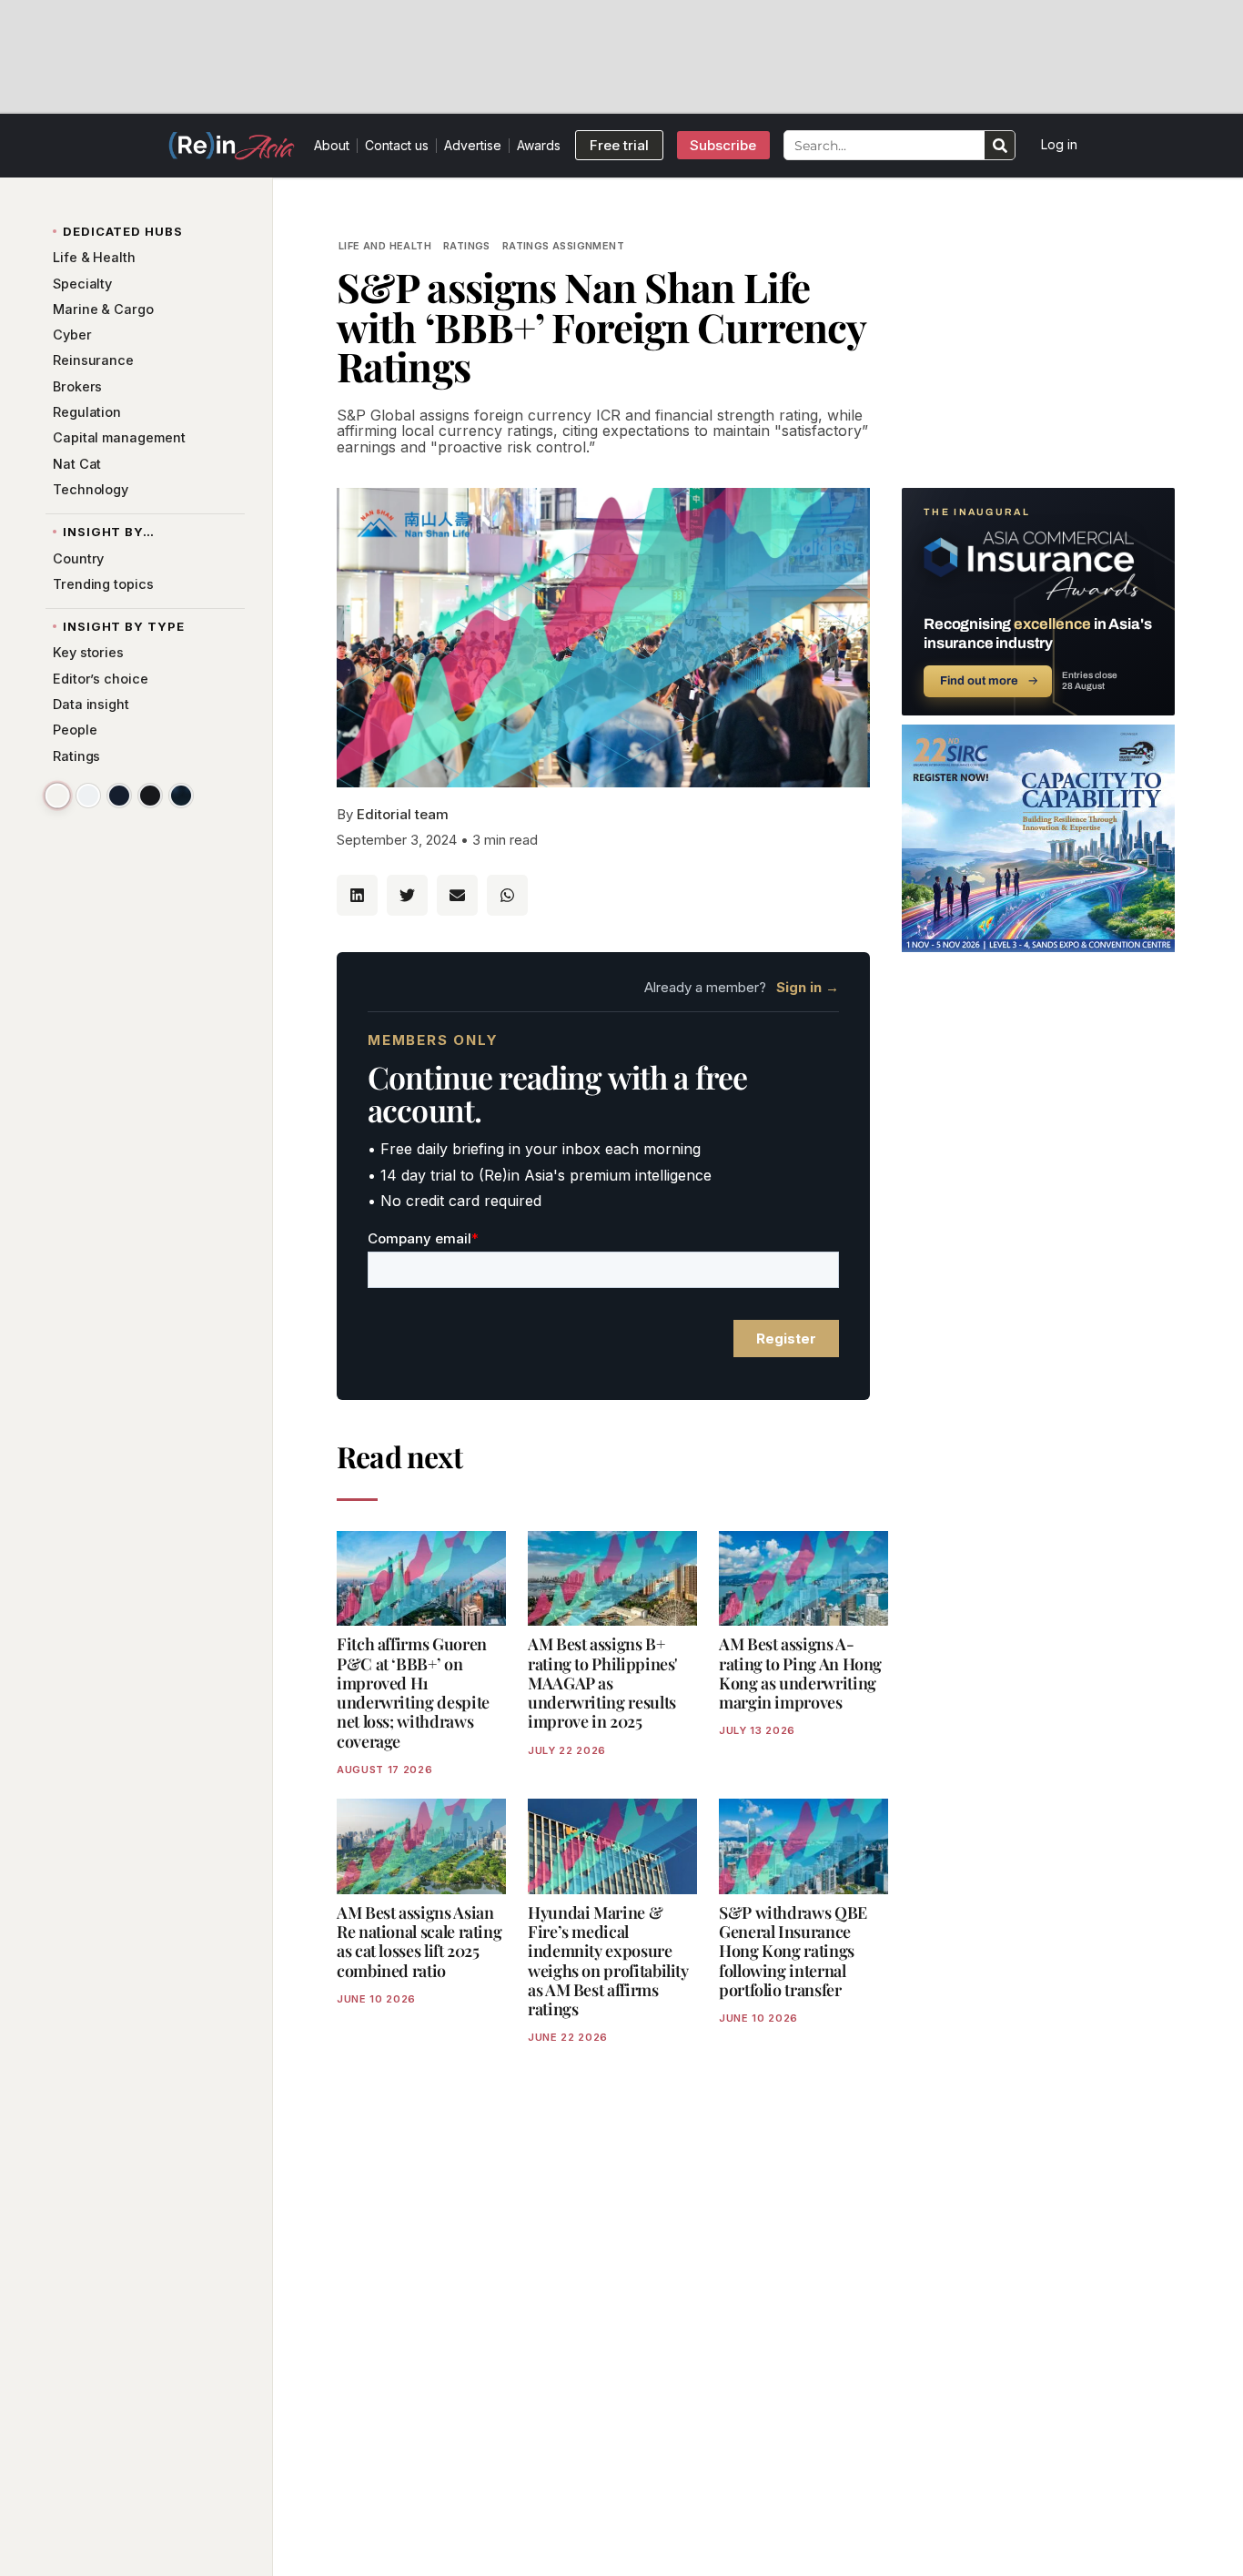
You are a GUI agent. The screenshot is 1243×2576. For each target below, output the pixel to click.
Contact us (397, 145)
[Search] (1000, 145)
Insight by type (124, 626)
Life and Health (385, 246)
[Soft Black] (150, 796)
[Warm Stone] (57, 795)
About (332, 145)
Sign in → (808, 987)
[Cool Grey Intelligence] (88, 796)
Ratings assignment (563, 246)
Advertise (473, 145)
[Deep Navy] (119, 796)
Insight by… (109, 532)
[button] (357, 895)
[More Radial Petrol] (181, 796)
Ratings (467, 246)
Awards (539, 145)
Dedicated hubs (123, 231)
